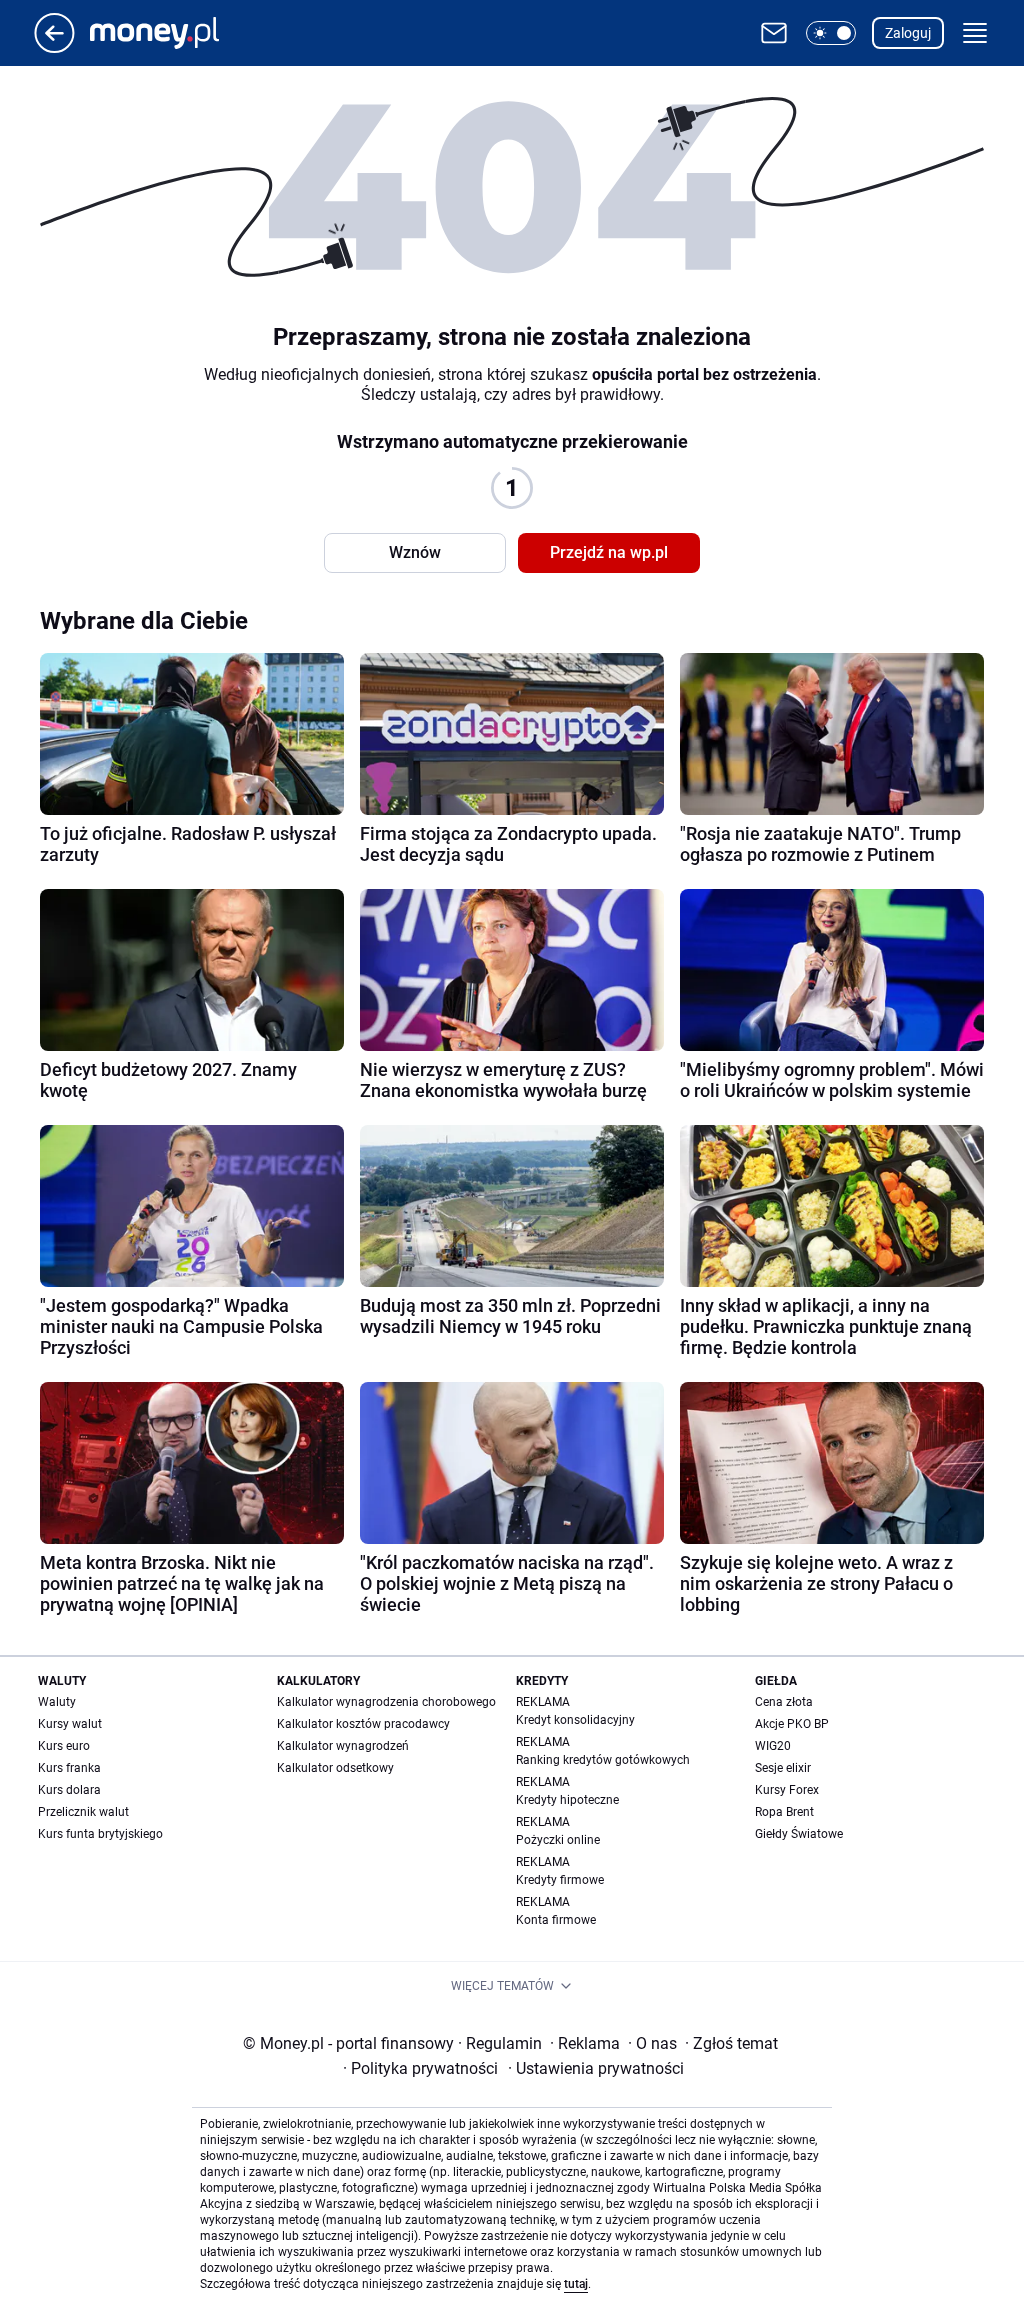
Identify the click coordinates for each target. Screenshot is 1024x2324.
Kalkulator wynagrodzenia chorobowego (386, 1702)
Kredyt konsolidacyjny (575, 1720)
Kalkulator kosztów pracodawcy (363, 1724)
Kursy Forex (787, 1790)
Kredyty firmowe (560, 1880)
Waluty (57, 1702)
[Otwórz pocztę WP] (774, 33)
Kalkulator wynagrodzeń (343, 1746)
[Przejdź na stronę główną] (54, 47)
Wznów (415, 552)
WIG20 (773, 1746)
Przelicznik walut (83, 1812)
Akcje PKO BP (792, 1724)
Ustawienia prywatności (596, 2068)
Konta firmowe (556, 1920)
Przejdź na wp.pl (609, 552)
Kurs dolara (69, 1790)
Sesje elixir (783, 1768)
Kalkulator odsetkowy (335, 1768)
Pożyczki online (558, 1840)
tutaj (576, 2284)
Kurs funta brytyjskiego (100, 1834)
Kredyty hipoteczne (567, 1800)
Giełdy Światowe (799, 1834)
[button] (831, 33)
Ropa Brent (784, 1812)
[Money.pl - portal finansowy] (170, 33)
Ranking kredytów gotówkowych (603, 1760)
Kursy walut (70, 1724)
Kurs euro (64, 1746)
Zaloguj (908, 33)
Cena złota (784, 1702)
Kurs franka (69, 1768)
